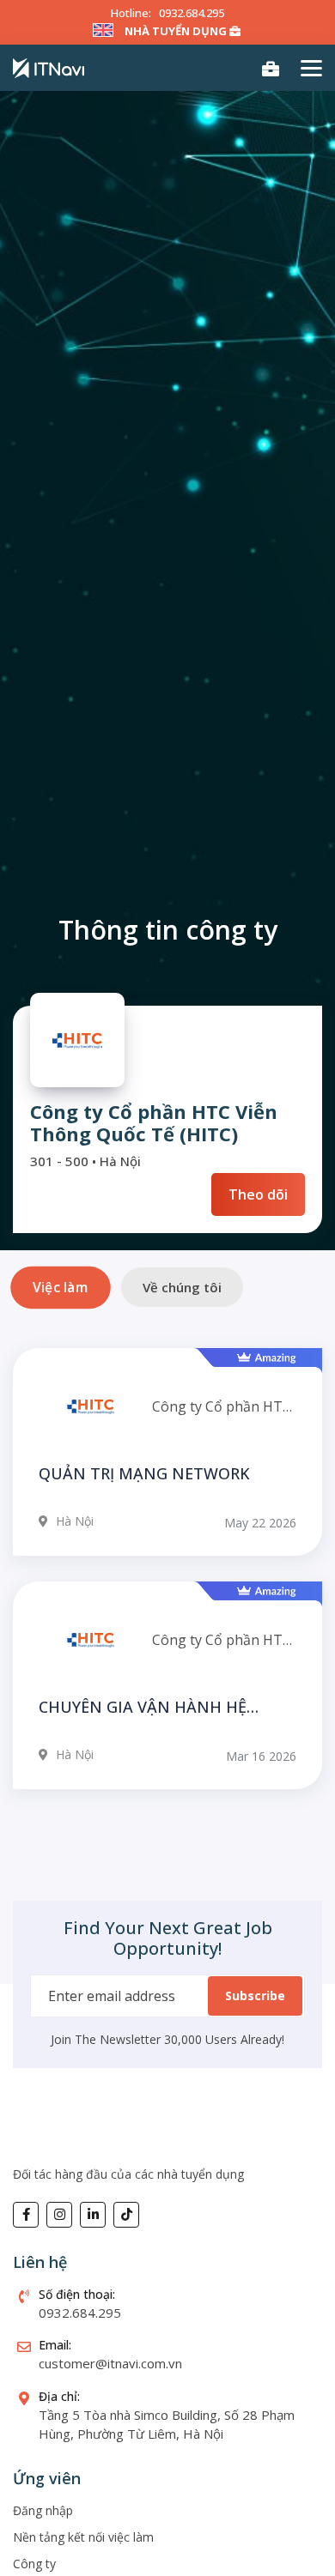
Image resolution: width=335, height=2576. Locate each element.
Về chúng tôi (182, 1287)
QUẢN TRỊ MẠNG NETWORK (144, 1473)
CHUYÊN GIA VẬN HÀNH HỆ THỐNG (143, 1707)
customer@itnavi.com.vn (110, 2363)
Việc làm (60, 1287)
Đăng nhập (43, 2510)
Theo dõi (258, 1194)
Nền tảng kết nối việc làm (83, 2537)
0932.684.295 (192, 13)
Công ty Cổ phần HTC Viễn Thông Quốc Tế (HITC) (222, 1406)
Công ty (34, 2564)
